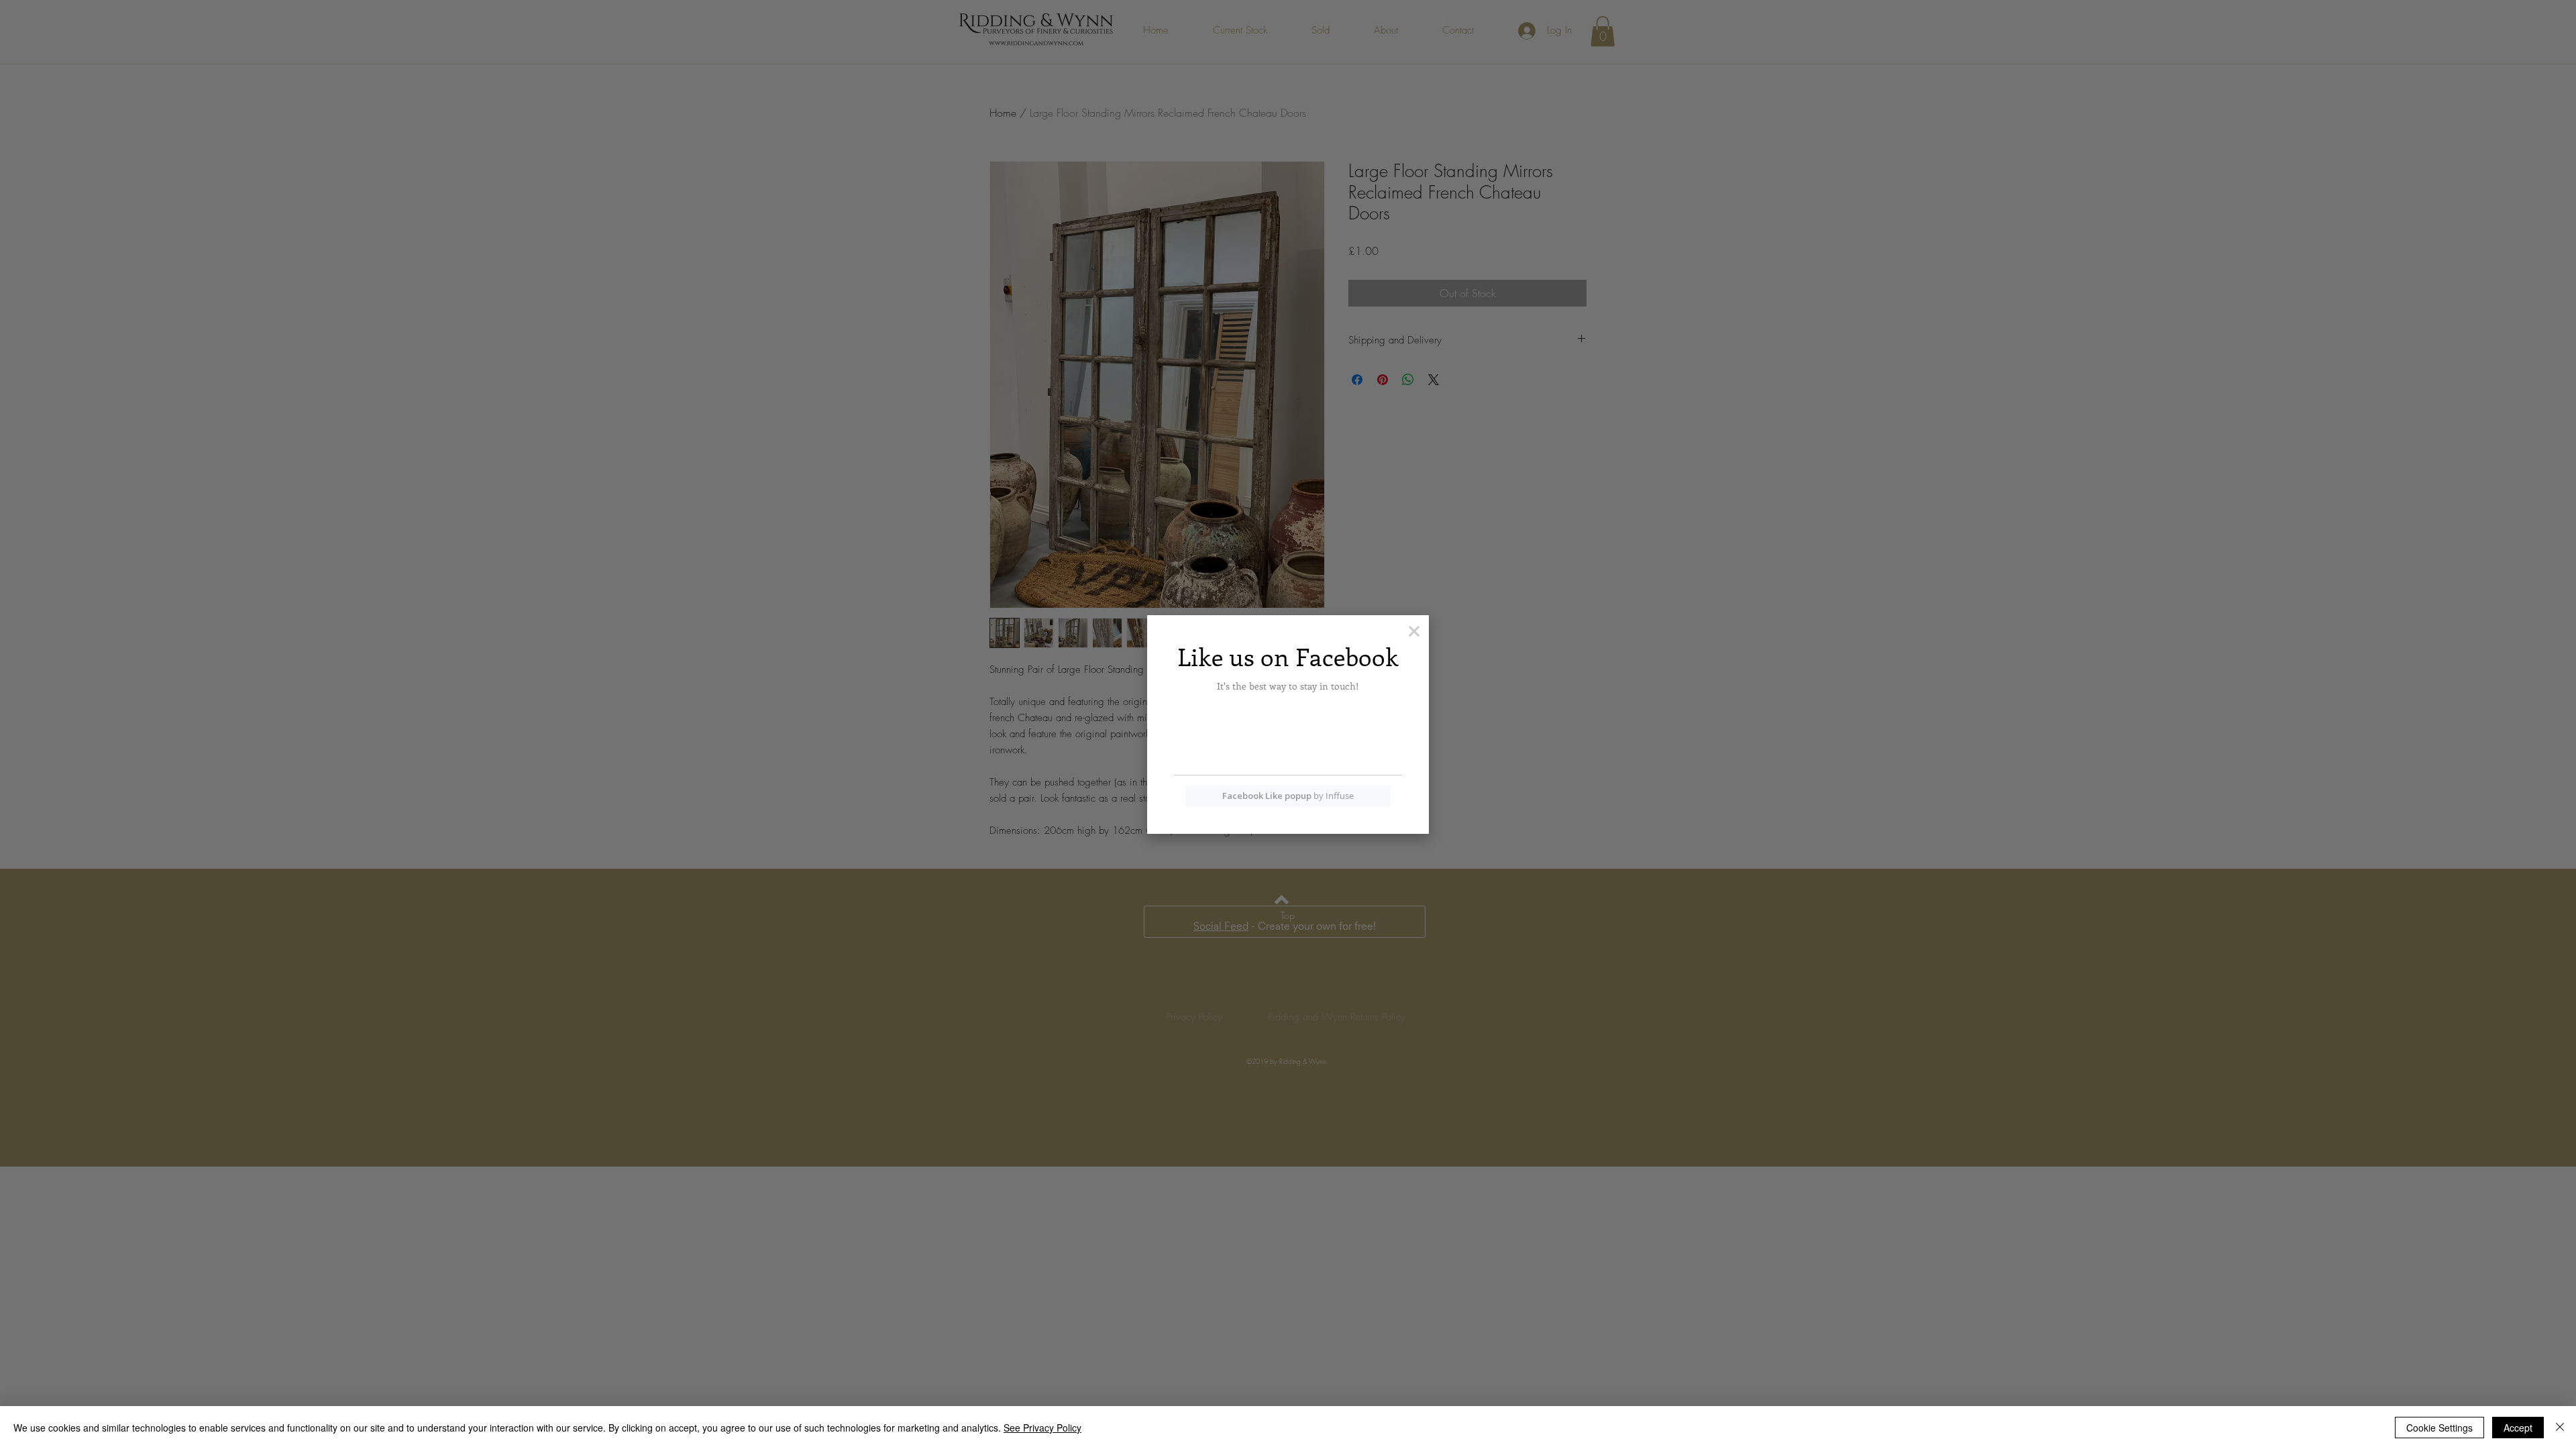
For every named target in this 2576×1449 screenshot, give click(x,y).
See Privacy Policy (1042, 1428)
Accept (2518, 1428)
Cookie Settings (2439, 1428)
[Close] (2560, 1428)
